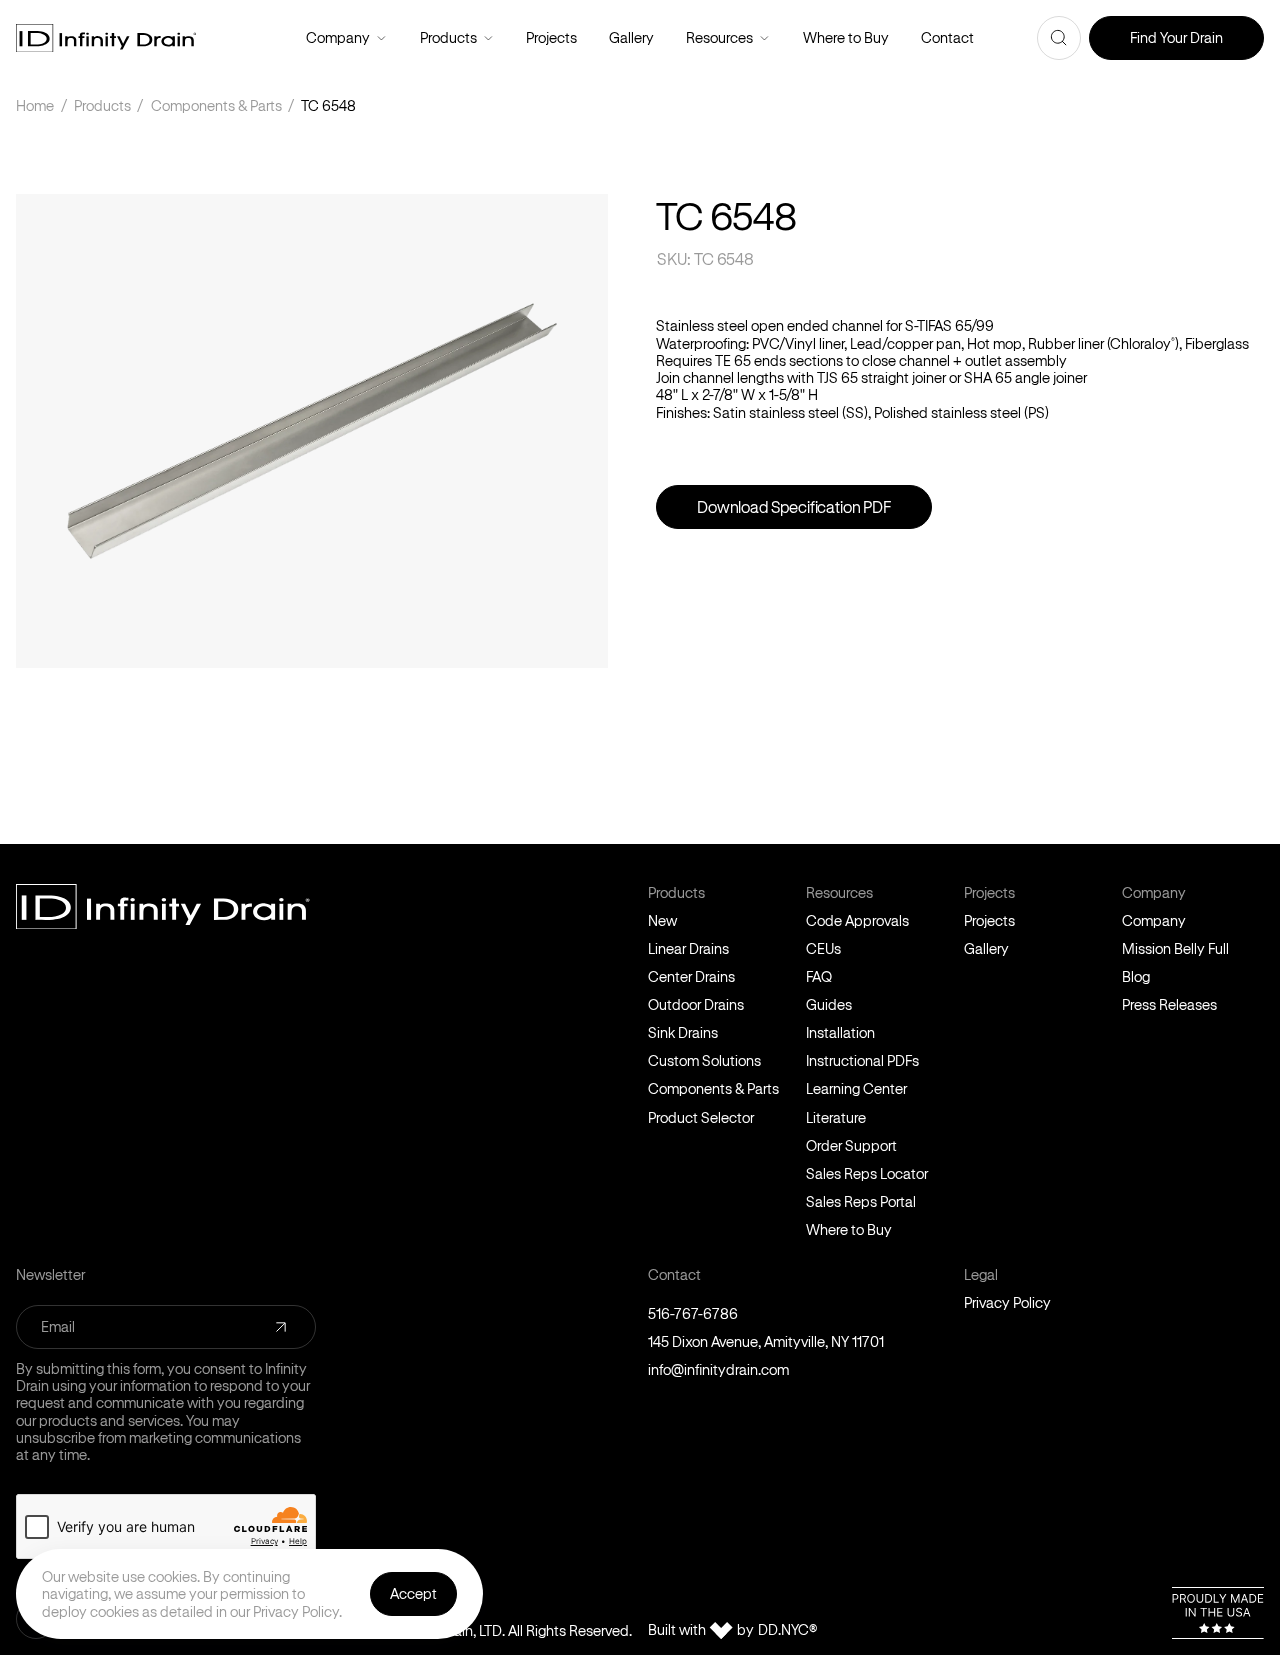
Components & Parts (216, 105)
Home (35, 105)
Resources (764, 38)
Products (488, 38)
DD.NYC (787, 1630)
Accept (413, 1593)
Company (381, 38)
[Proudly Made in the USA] (1218, 1613)
